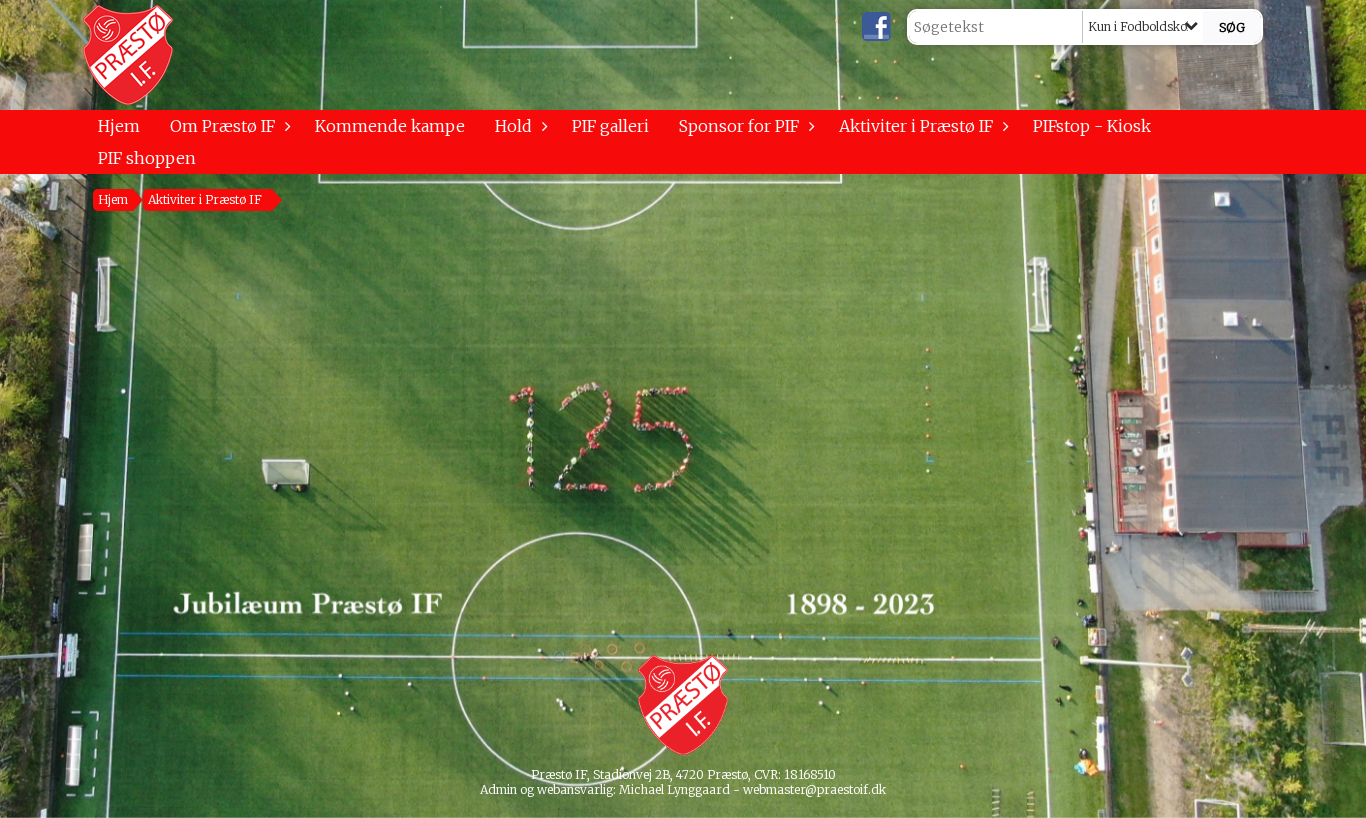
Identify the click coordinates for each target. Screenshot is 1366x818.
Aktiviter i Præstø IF (916, 126)
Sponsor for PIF (739, 126)
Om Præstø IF (222, 126)
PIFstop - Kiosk (1092, 126)
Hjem (119, 126)
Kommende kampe (390, 126)
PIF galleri (610, 126)
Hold (513, 126)
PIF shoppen (147, 158)
